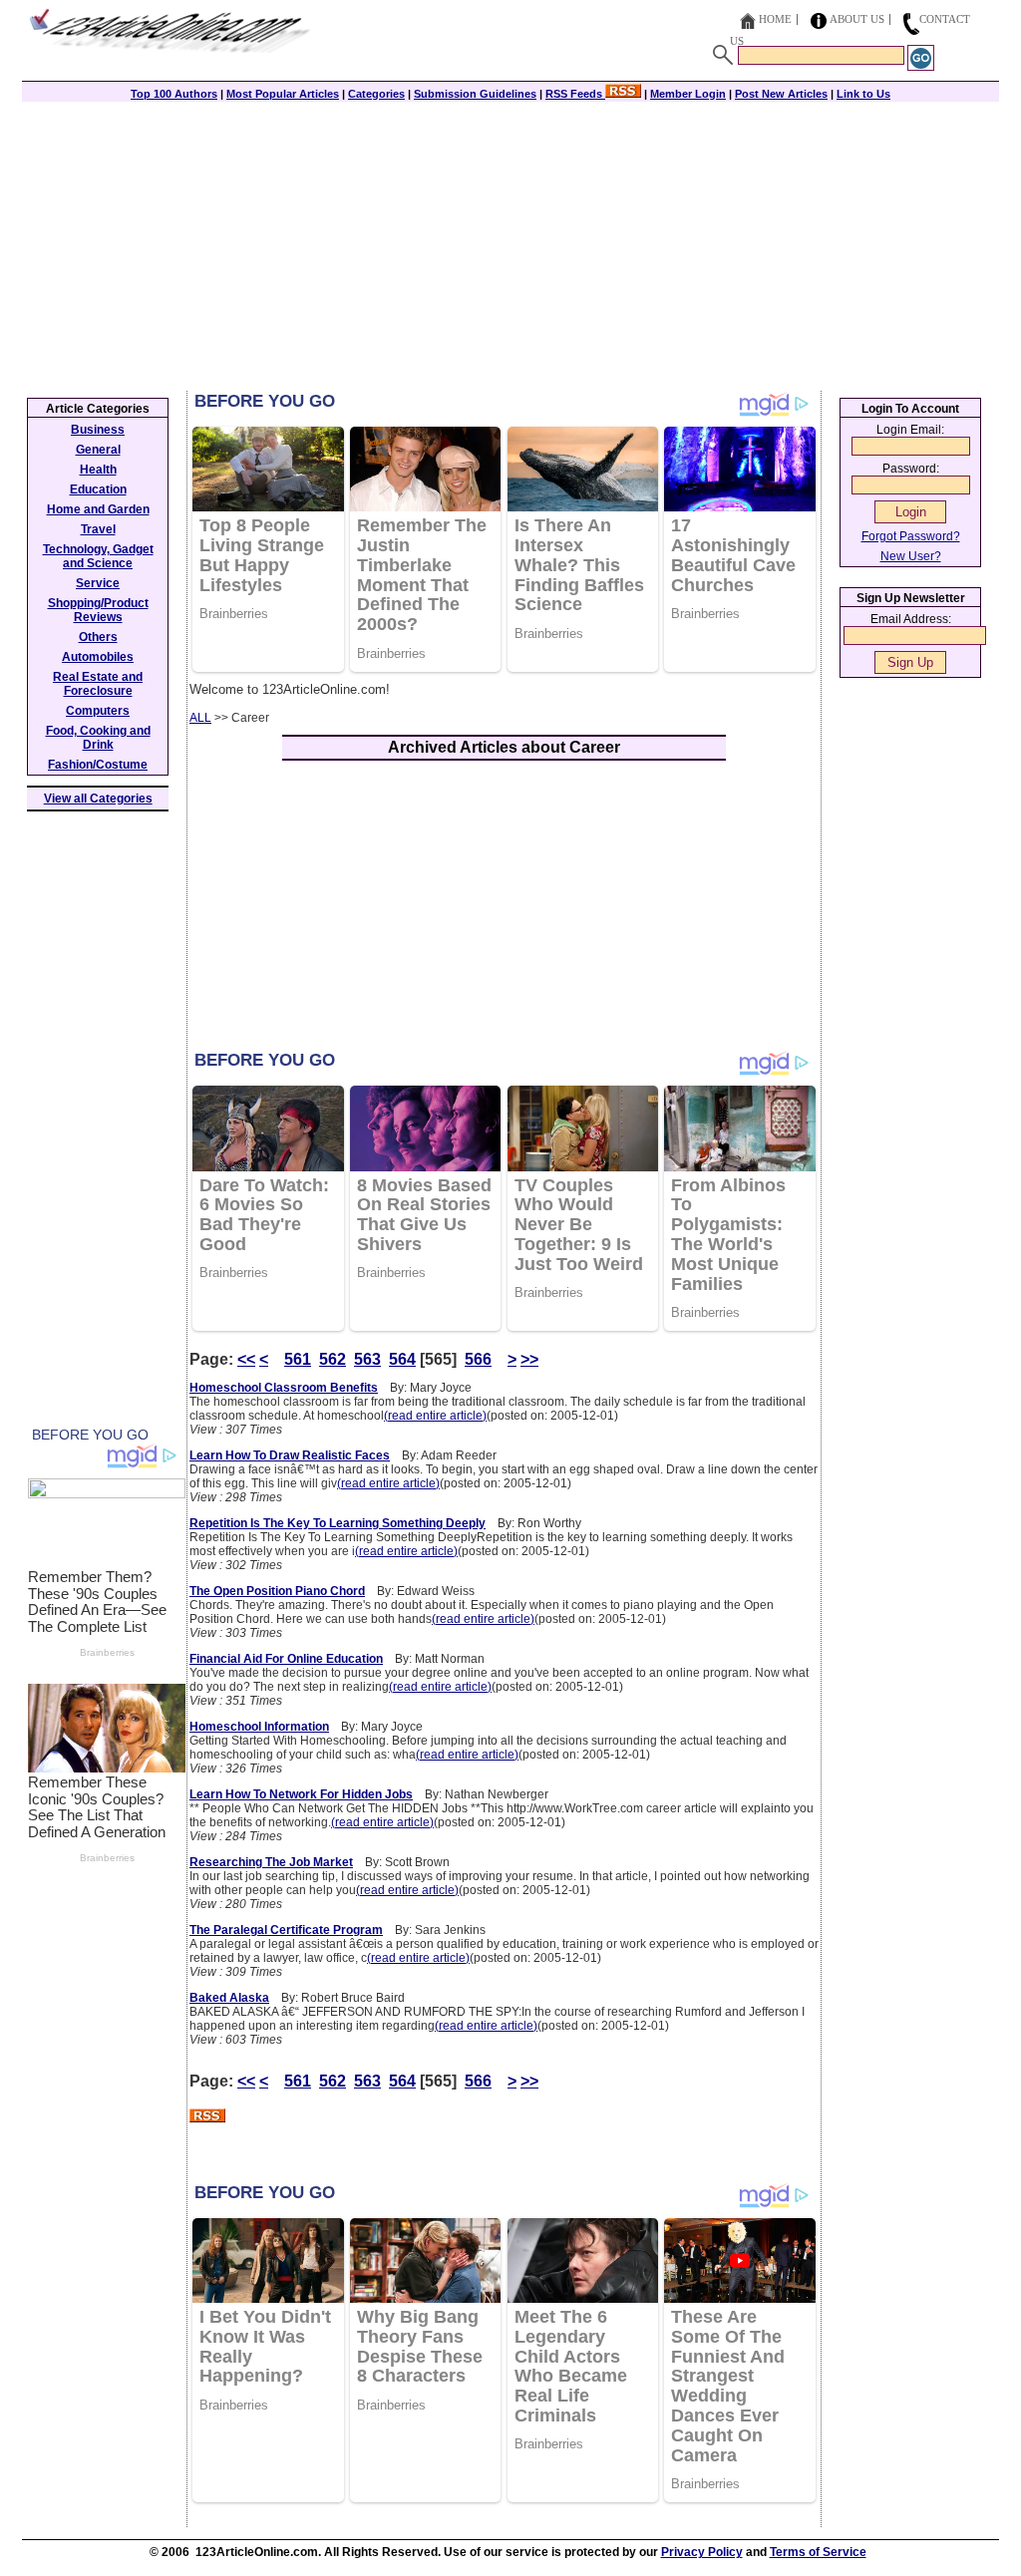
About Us (857, 19)
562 (333, 1359)
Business (98, 430)
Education (98, 489)
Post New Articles (781, 94)
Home (775, 19)
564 (402, 1359)
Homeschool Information (259, 1727)
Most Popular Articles (283, 94)
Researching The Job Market (271, 1862)
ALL (200, 718)
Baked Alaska (229, 1998)
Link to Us (863, 94)
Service (98, 583)
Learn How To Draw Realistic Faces (290, 1455)
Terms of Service (818, 2552)
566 (478, 1359)
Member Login (688, 94)
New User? (911, 556)
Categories (376, 94)
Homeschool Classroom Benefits (284, 1388)
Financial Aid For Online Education (286, 1659)
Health (98, 470)
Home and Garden (98, 509)
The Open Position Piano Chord (277, 1591)
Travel (98, 529)
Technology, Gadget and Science (98, 556)
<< (246, 1359)
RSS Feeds (575, 94)
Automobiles (98, 657)
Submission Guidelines (475, 94)
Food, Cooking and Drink (98, 738)
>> (529, 1359)
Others (98, 637)
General (98, 450)
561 (298, 1359)
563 (367, 1359)
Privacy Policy (702, 2552)
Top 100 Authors (174, 94)
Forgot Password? (911, 536)
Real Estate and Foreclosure (98, 684)
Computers (98, 711)
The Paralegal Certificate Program (286, 1930)
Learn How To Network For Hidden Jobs (301, 1794)
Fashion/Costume (98, 765)
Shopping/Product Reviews (98, 610)
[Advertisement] (510, 241)
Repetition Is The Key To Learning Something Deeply (338, 1523)
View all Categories (98, 799)
